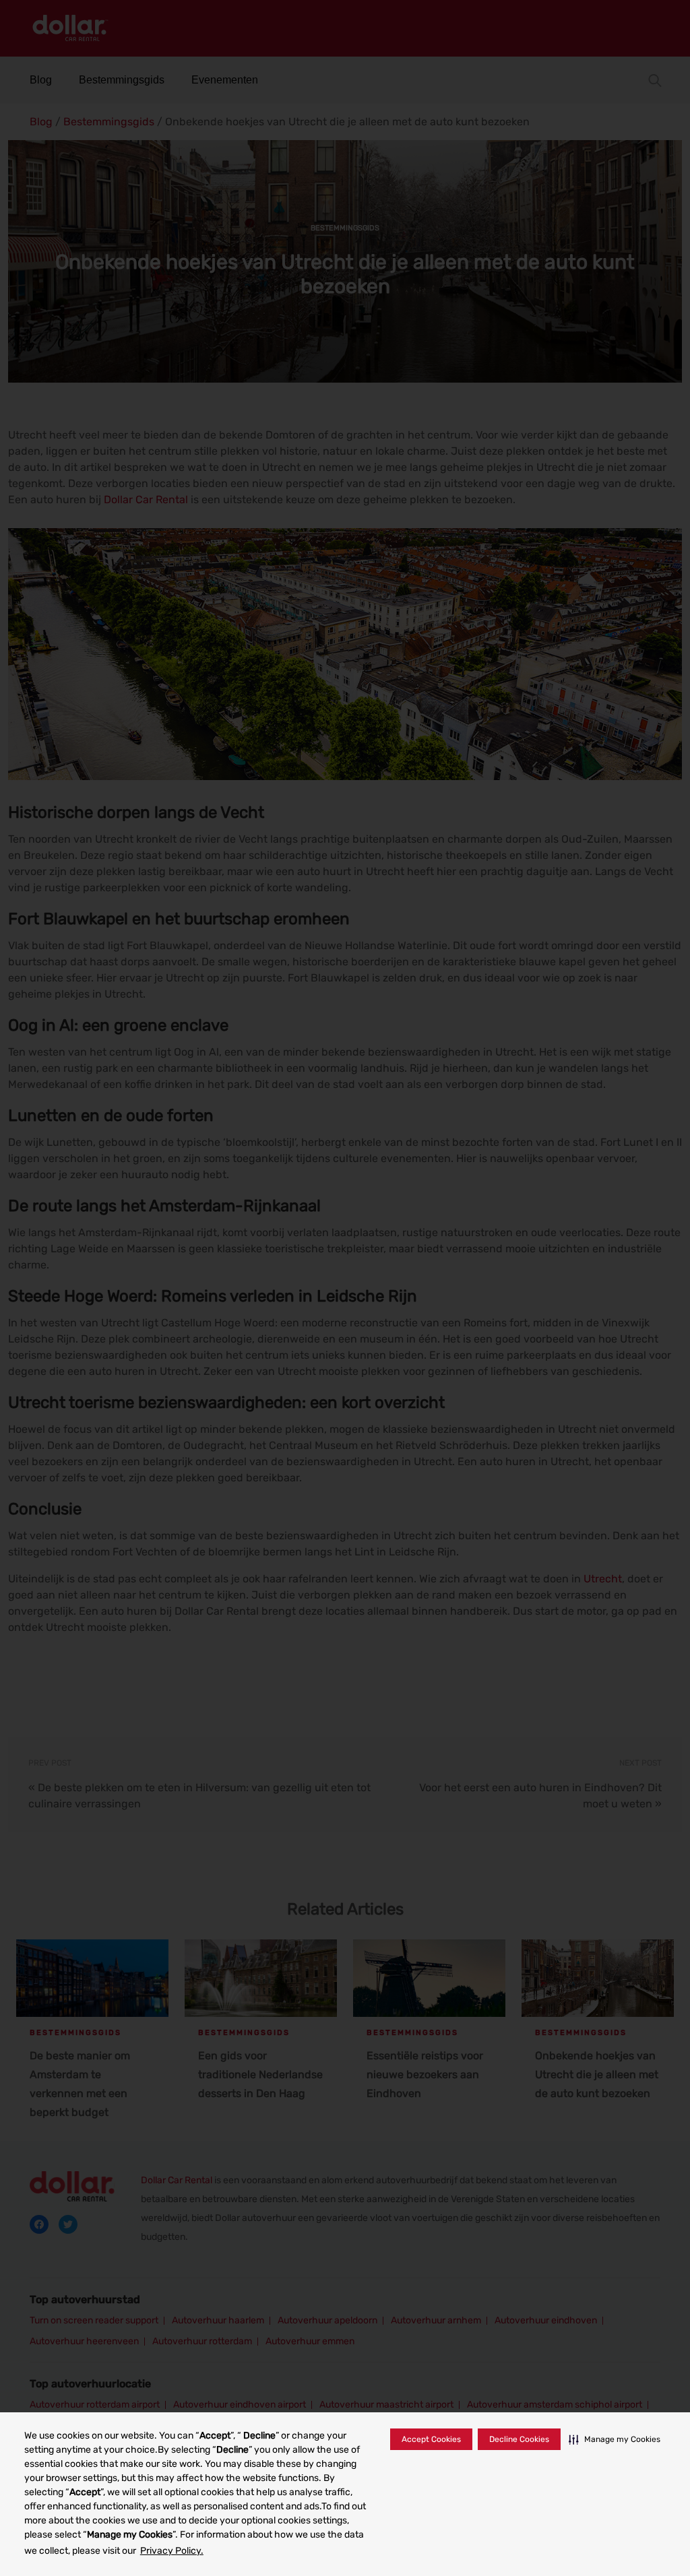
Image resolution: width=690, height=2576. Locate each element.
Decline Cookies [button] (519, 2439)
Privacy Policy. (172, 2551)
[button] (615, 2439)
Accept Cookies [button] (431, 2439)
